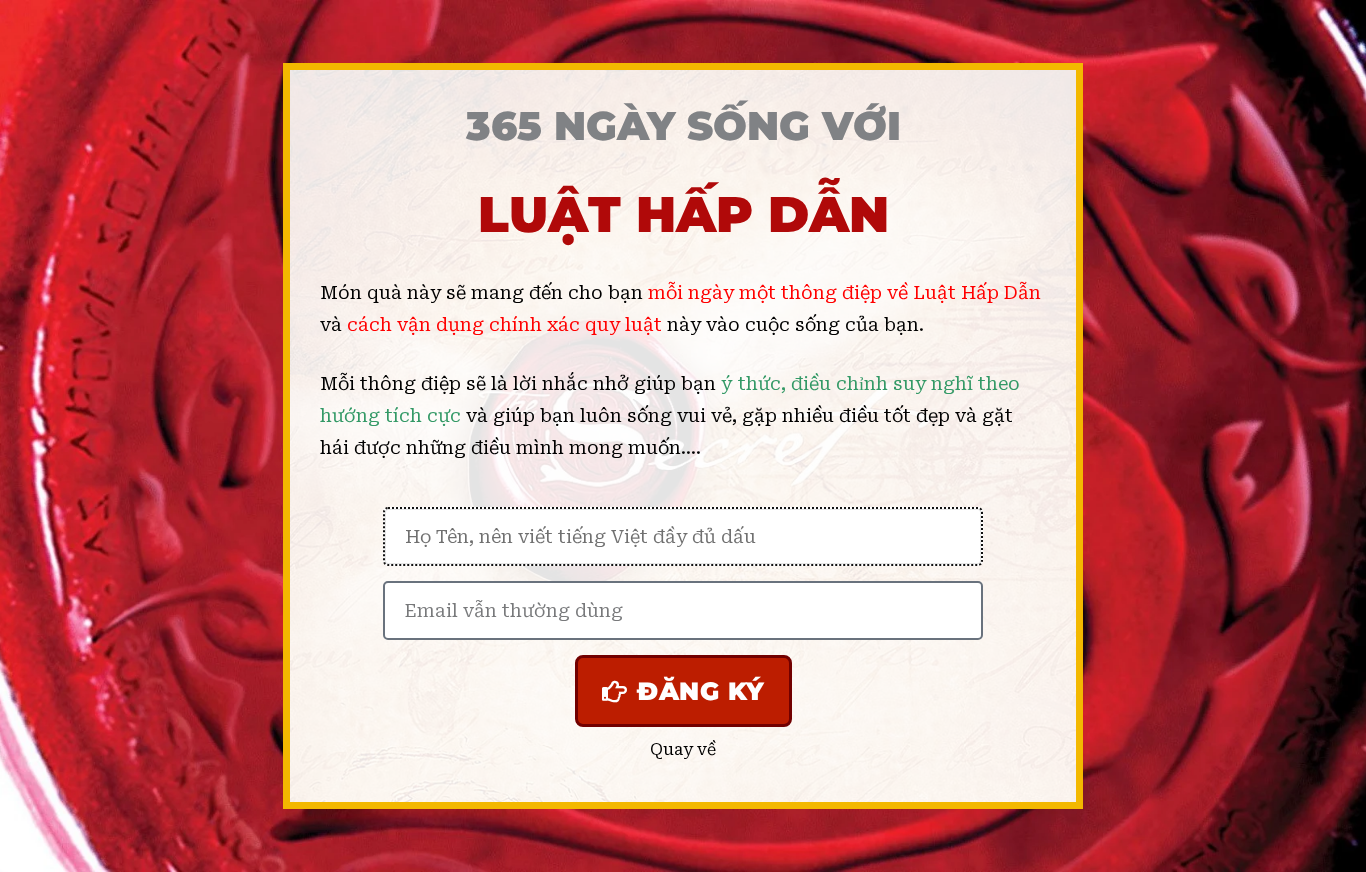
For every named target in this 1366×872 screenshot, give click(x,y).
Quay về (683, 749)
